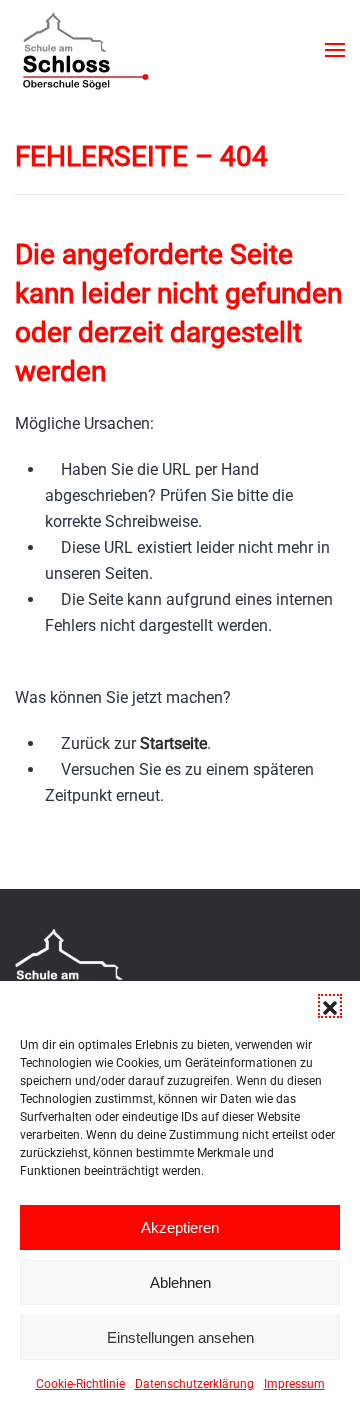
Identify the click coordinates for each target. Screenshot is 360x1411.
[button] (330, 1006)
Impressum (294, 1384)
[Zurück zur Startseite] (84, 50)
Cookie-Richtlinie (80, 1384)
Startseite (173, 743)
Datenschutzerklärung (194, 1384)
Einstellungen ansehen (180, 1337)
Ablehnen (180, 1282)
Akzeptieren (180, 1227)
